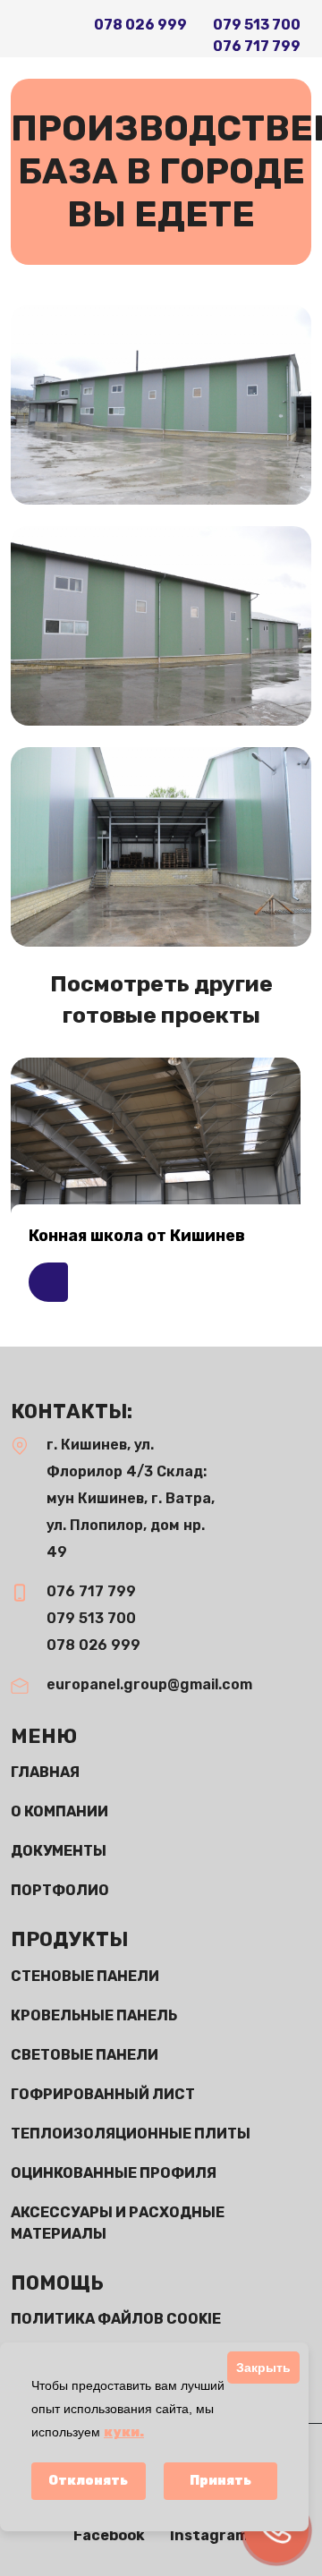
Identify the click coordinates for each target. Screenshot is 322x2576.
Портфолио (60, 1890)
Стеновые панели (85, 1976)
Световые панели (85, 2055)
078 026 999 (140, 25)
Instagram (209, 2535)
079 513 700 (257, 25)
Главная (45, 1772)
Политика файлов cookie (116, 2319)
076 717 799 (257, 46)
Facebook (110, 2535)
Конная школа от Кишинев (137, 1236)
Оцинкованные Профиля (114, 2173)
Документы (59, 1851)
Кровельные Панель (94, 2015)
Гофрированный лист (103, 2094)
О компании (59, 1811)
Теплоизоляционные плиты (131, 2134)
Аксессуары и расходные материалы (118, 2223)
